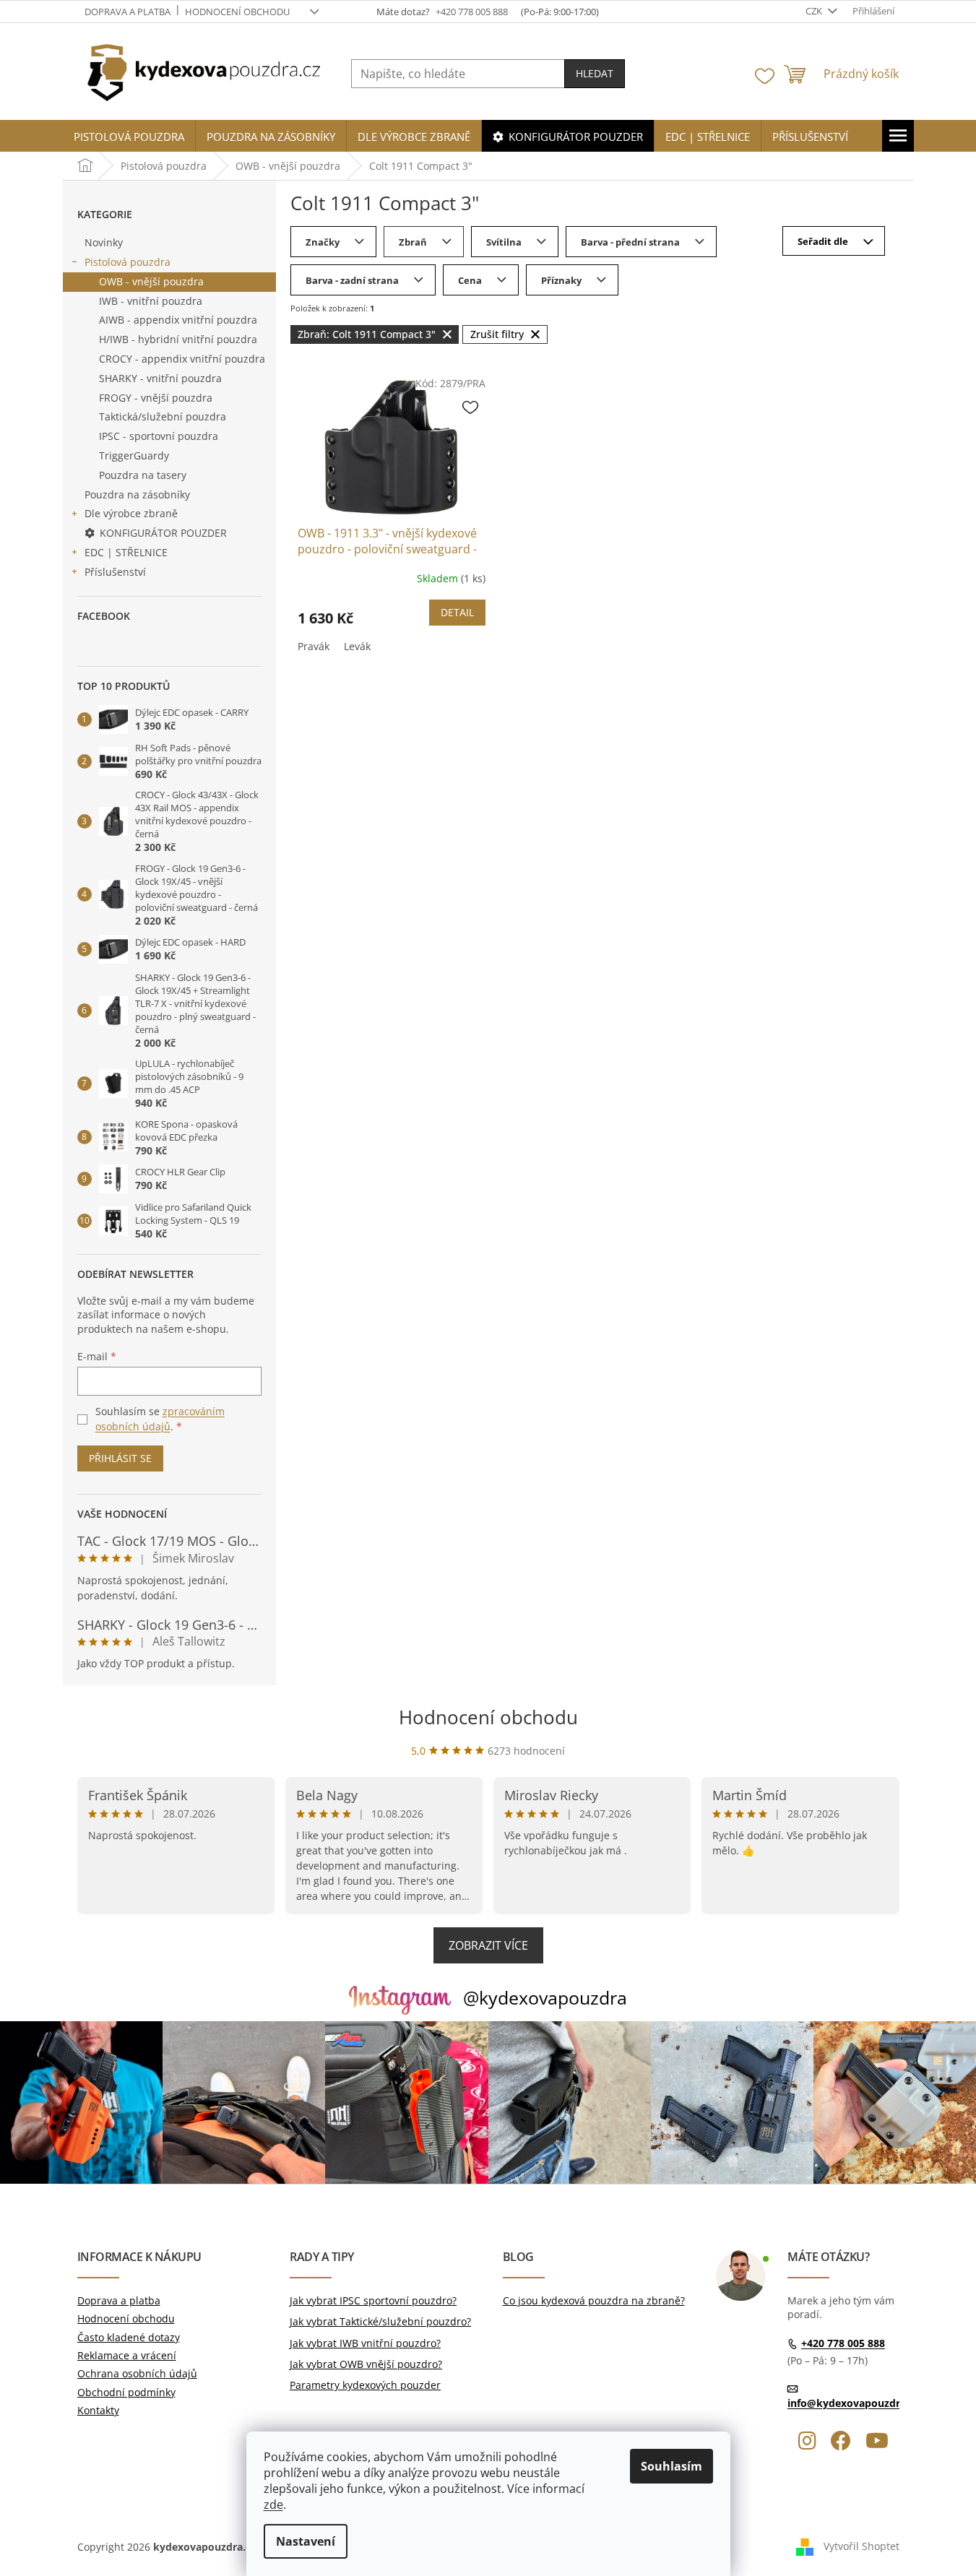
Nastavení (306, 2541)
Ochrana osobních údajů (137, 2373)
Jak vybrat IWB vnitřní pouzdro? (365, 2343)
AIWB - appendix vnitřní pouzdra (178, 320)
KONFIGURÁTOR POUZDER (163, 533)
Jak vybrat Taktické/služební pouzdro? (380, 2321)
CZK (815, 11)
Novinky (104, 242)
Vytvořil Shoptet (861, 2546)
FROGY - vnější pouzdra (156, 398)
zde (273, 2504)
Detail (457, 612)
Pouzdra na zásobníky (137, 494)
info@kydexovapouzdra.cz (853, 2403)
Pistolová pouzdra (128, 262)
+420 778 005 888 (843, 2343)
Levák (357, 646)
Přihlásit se (120, 1458)
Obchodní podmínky (126, 2392)
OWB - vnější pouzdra (151, 281)
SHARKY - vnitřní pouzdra (160, 378)
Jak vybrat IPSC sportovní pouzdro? (373, 2300)
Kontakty (98, 2410)
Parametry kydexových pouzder (365, 2385)
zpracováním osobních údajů (160, 1418)
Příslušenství (115, 572)
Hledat (595, 73)
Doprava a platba (128, 12)
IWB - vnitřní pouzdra (151, 301)
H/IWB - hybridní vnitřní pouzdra (178, 339)
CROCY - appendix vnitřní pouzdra (182, 359)
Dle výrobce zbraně (131, 513)
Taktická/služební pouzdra (163, 416)
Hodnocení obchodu (237, 12)
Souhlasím (671, 2466)
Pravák (314, 646)
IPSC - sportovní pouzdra (159, 436)
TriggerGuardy (134, 455)
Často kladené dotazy (129, 2337)
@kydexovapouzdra (545, 1997)
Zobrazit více (488, 1945)
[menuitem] (129, 137)
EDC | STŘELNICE (126, 552)
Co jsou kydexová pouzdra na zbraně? (594, 2300)
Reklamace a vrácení (127, 2355)
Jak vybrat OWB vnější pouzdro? (366, 2364)
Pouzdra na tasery (143, 475)
